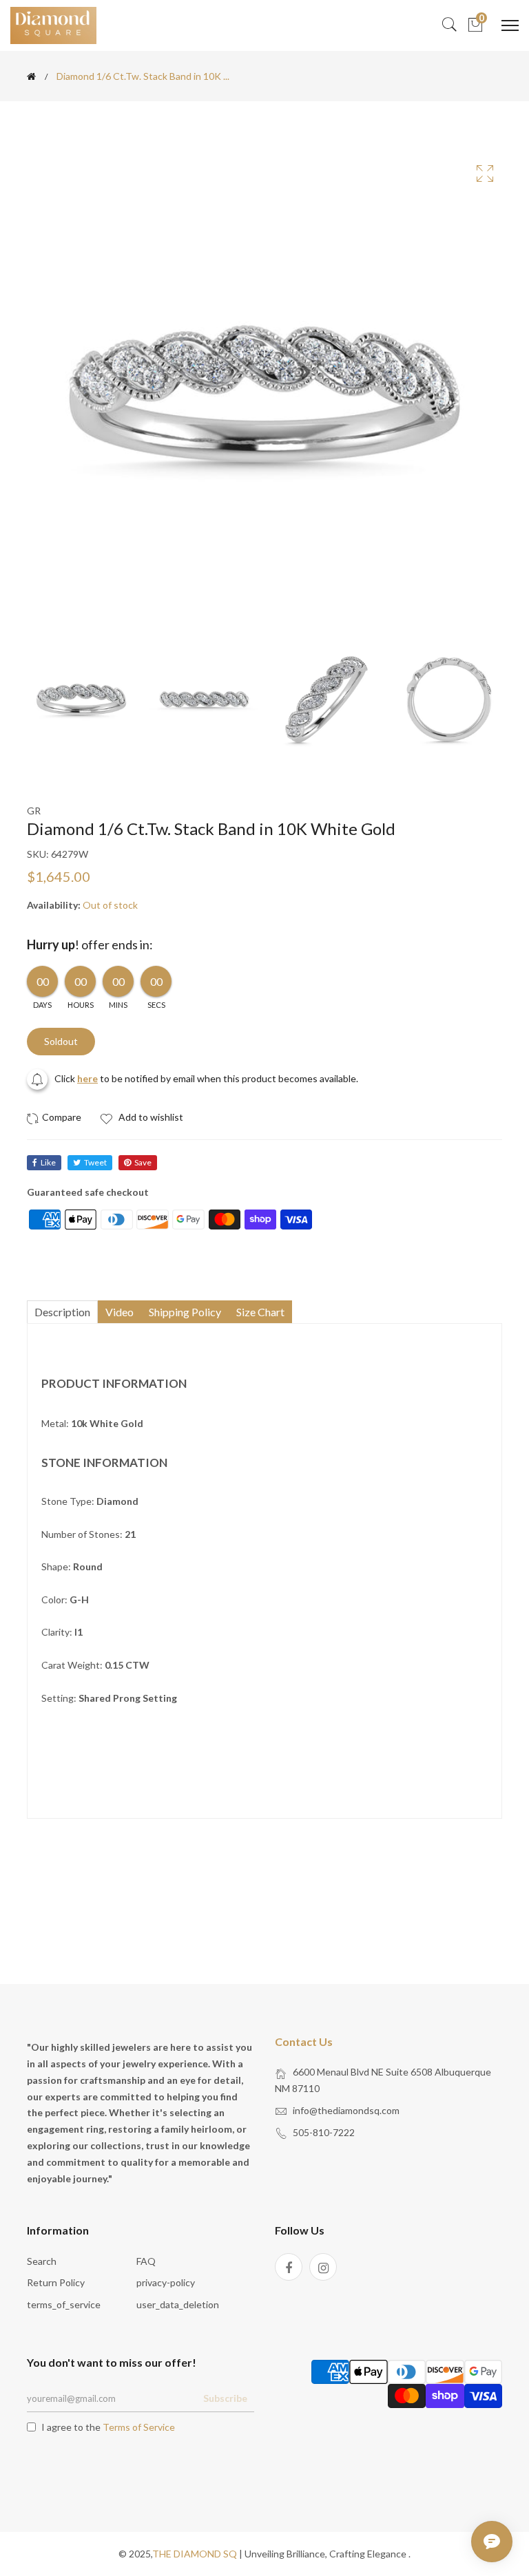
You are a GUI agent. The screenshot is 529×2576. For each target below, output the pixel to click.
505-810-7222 (324, 2132)
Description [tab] (62, 1312)
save (143, 1162)
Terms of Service (139, 2427)
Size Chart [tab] (260, 1312)
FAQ (146, 2261)
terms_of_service (64, 2304)
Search (42, 2261)
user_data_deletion (178, 2304)
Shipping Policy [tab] (185, 1312)
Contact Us (304, 2041)
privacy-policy (166, 2282)
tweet (95, 1162)
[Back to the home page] (31, 76)
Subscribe (225, 2398)
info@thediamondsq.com (346, 2110)
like (48, 1162)
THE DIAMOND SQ (195, 2554)
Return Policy (56, 2282)
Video (120, 1312)
